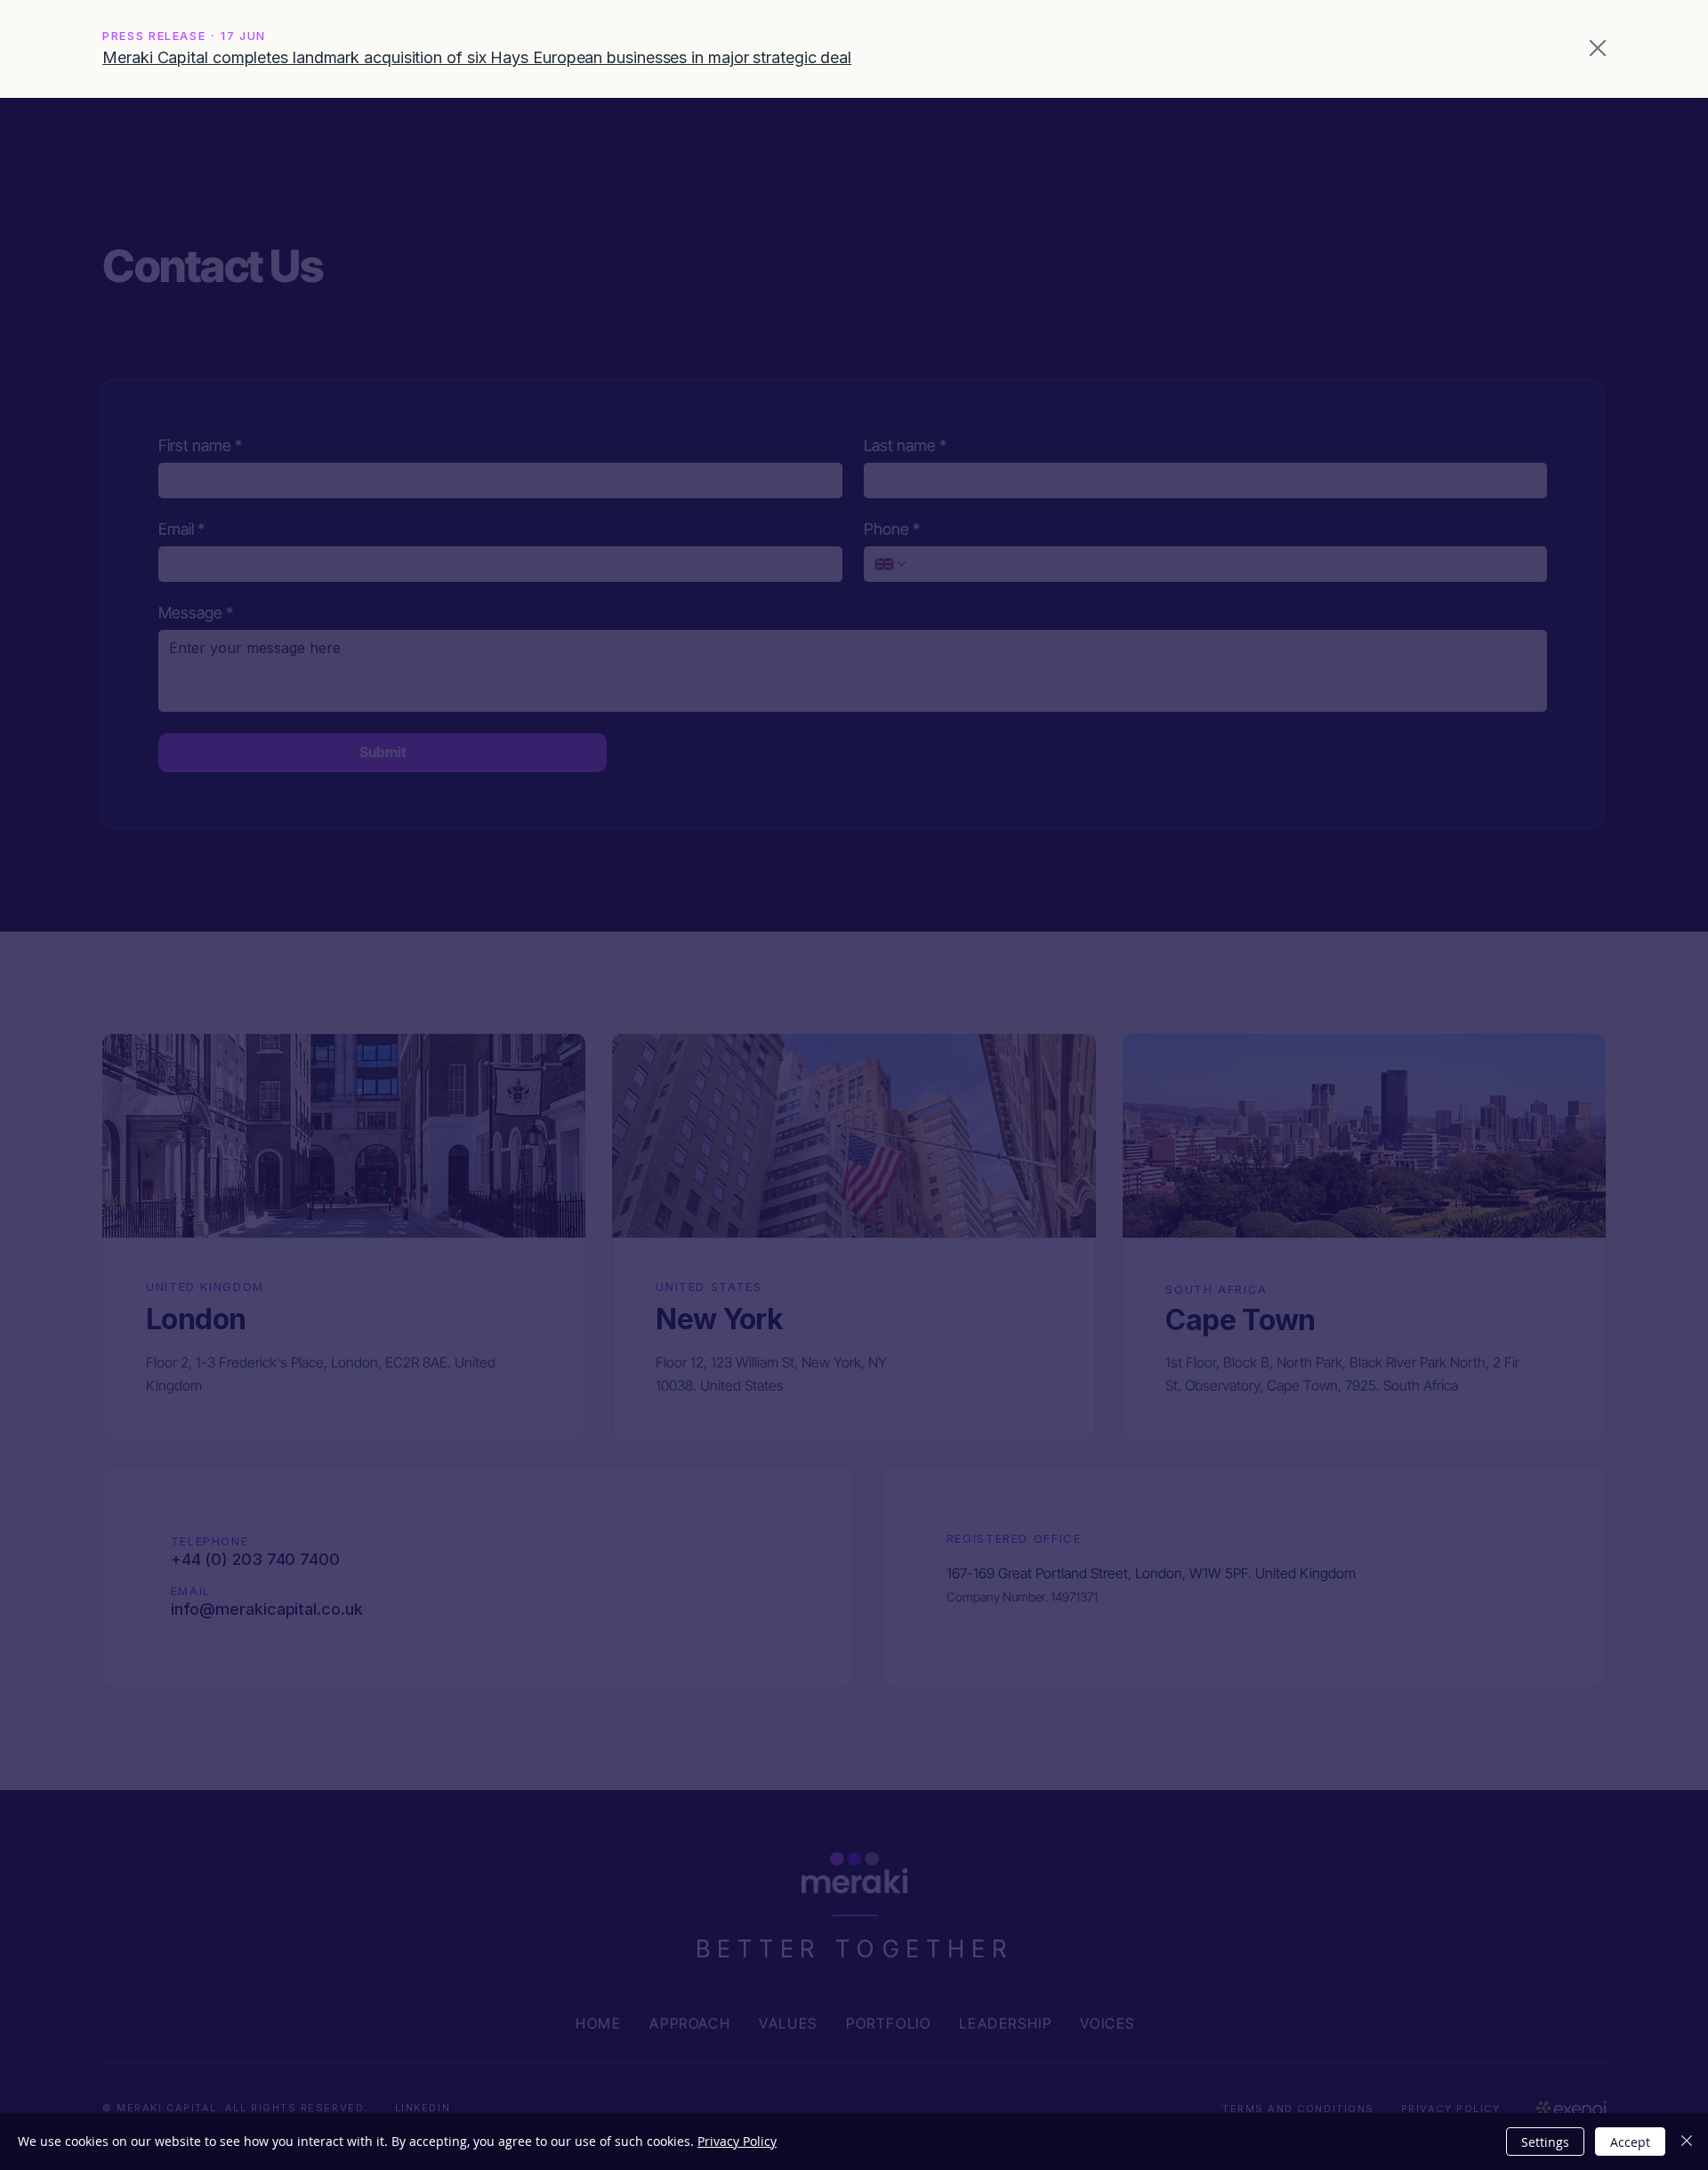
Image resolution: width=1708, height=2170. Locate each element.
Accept (1630, 2142)
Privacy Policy (737, 2141)
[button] (1598, 49)
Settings (1545, 2142)
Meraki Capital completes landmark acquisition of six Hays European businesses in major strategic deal (477, 57)
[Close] (1687, 2142)
